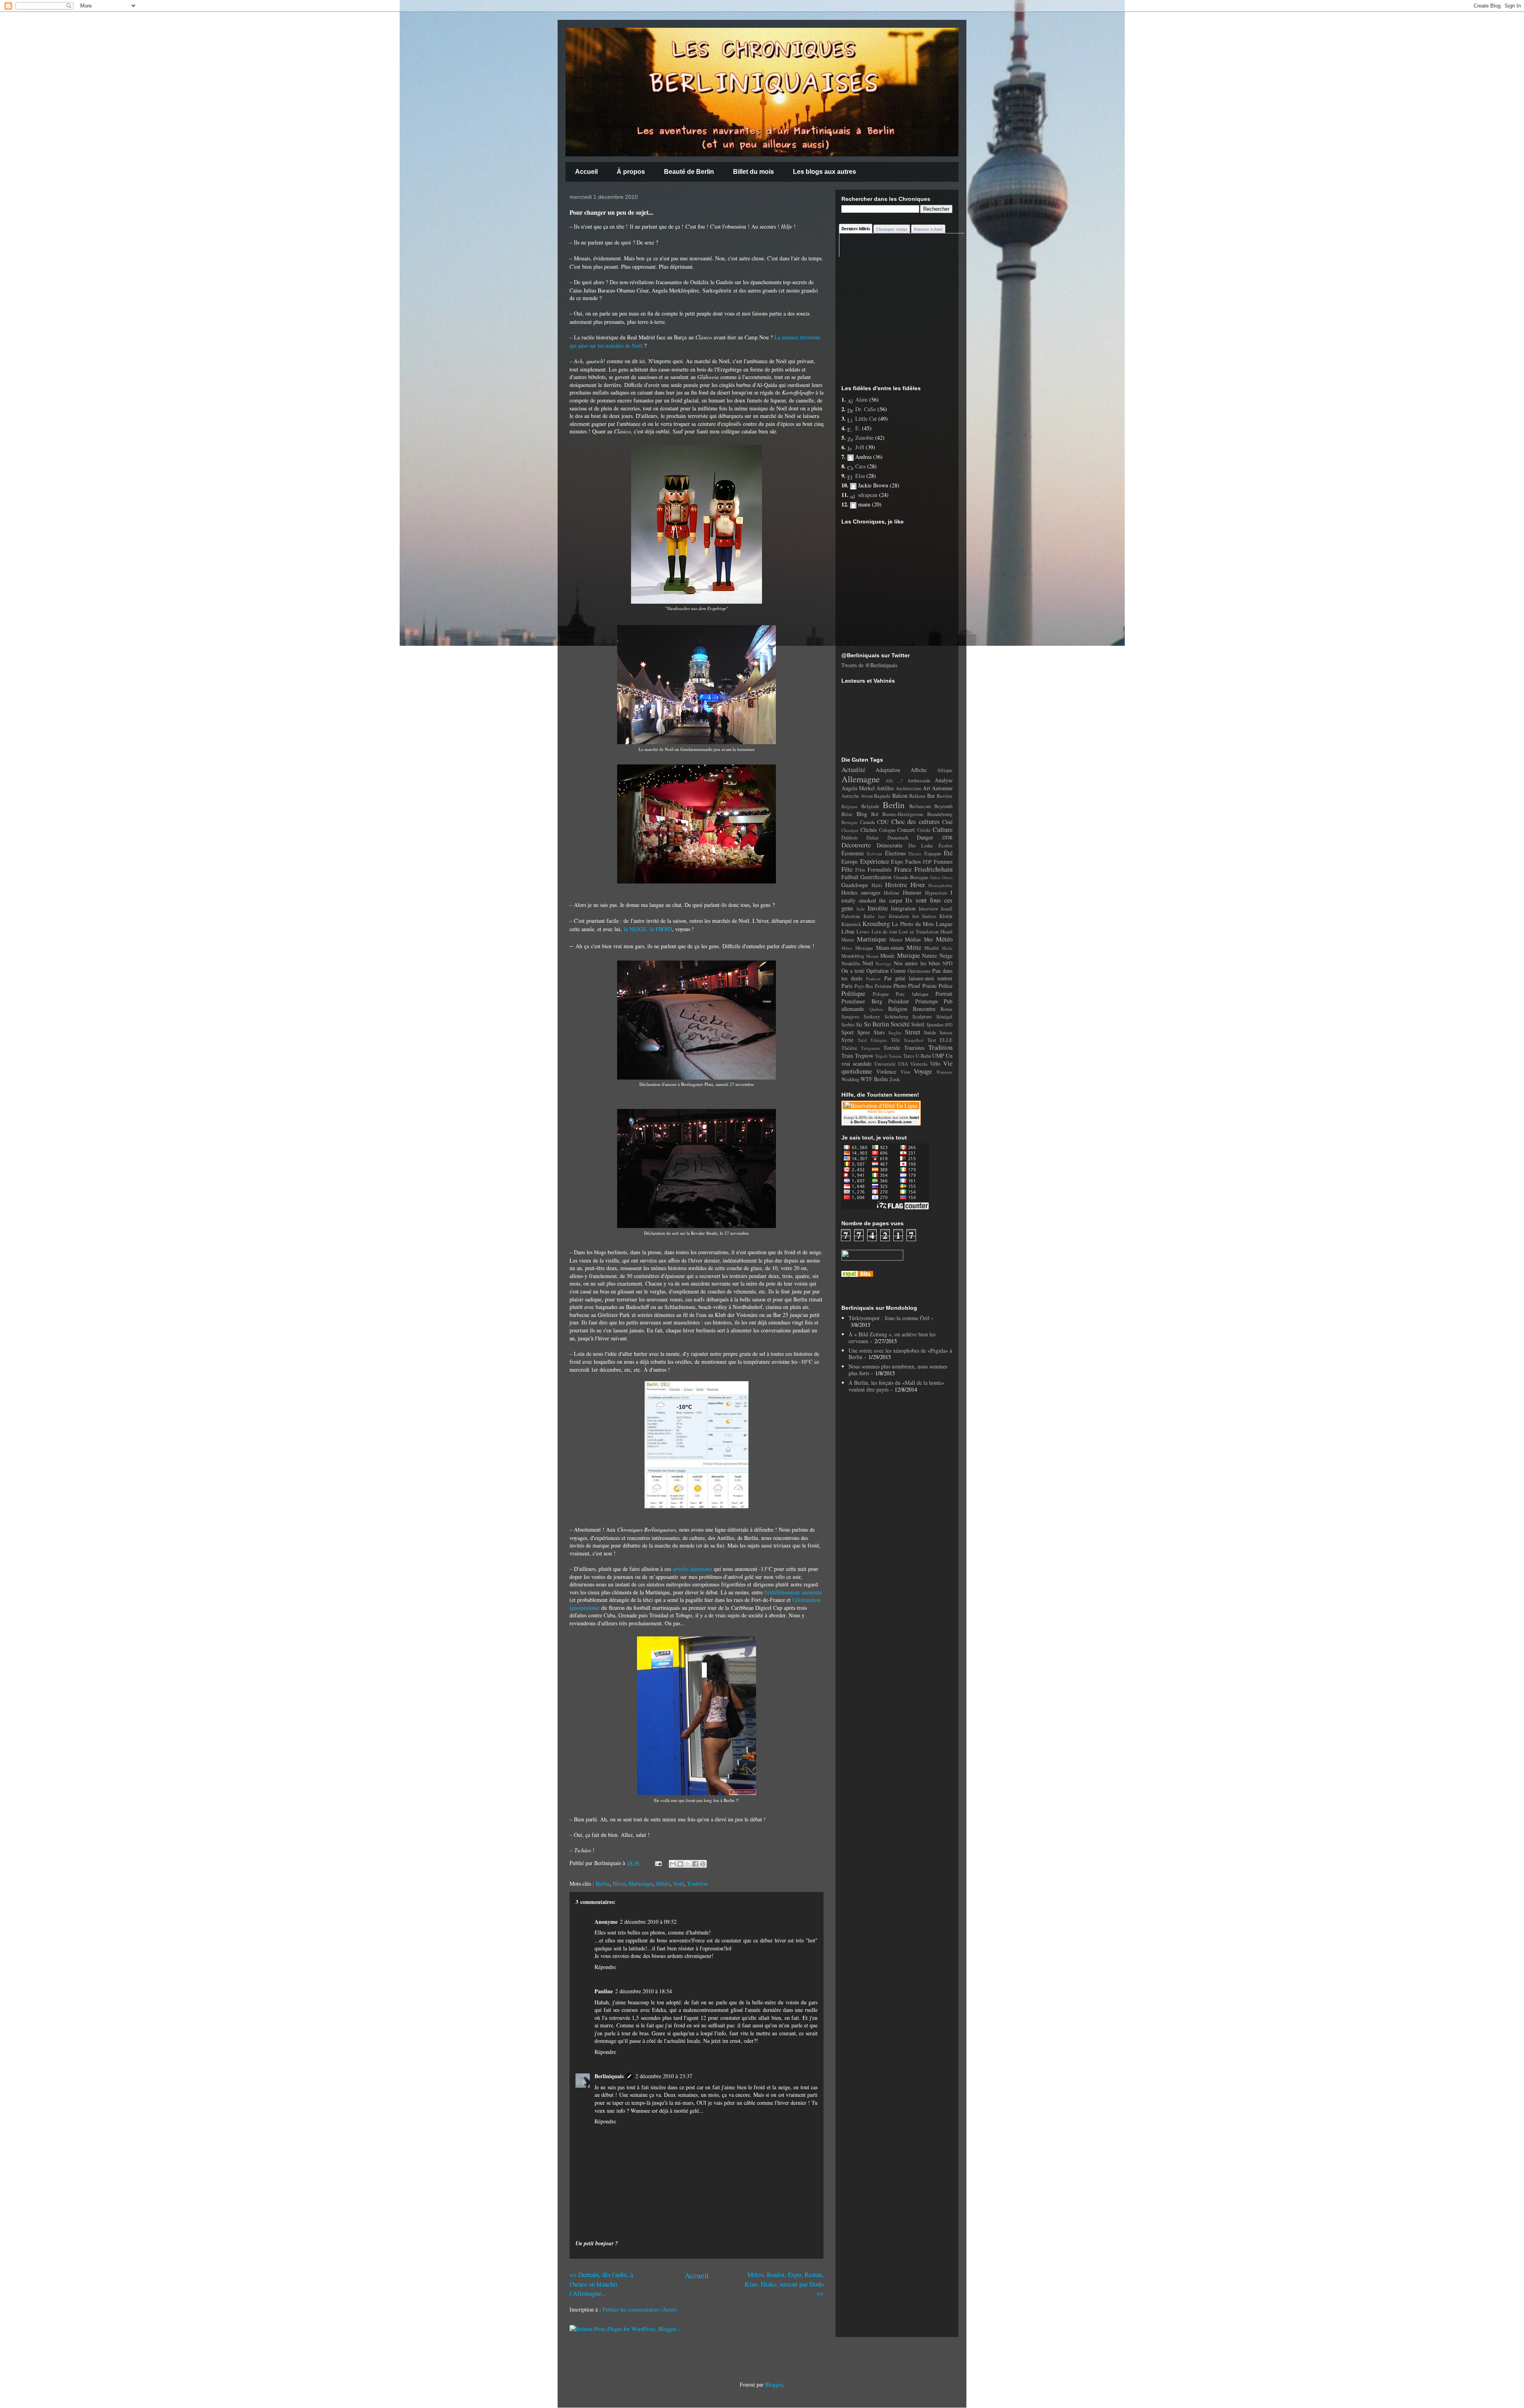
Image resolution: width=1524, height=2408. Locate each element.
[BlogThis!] (680, 1864)
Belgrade (870, 806)
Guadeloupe (855, 885)
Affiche (919, 770)
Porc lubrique (912, 994)
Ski (859, 1025)
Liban (848, 931)
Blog (862, 814)
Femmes (943, 861)
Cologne (887, 830)
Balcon (900, 796)
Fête (847, 869)
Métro (847, 948)
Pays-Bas (864, 986)
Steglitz (895, 1033)
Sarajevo (850, 1017)
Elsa (860, 476)
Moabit (932, 948)
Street (913, 1032)
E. (858, 428)
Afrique (945, 770)
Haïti (877, 885)
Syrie (847, 1040)
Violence (886, 1071)
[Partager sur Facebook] (695, 1864)
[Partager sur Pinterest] (703, 1864)
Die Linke (921, 846)
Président (899, 1001)
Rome (947, 1009)
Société (900, 1024)
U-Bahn (923, 1056)
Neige (946, 956)
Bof (875, 814)
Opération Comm (886, 971)
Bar (931, 796)
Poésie (929, 986)
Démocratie (890, 845)
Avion (867, 796)
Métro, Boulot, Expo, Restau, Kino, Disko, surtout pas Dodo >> (784, 2284)
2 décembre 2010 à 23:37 (664, 2076)
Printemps (927, 1001)
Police (946, 986)
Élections (895, 853)
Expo (897, 861)
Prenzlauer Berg (862, 1001)
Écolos (946, 846)
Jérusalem (899, 916)
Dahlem (850, 838)
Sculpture (922, 1017)
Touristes (914, 1048)
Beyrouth (943, 806)
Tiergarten (870, 1048)
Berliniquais (609, 2076)
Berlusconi (920, 806)
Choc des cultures (916, 821)
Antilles (885, 788)
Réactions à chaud (928, 229)
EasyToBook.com (895, 1122)
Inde (861, 909)
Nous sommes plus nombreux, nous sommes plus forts (898, 1370)
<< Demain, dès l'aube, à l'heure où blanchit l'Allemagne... (601, 2284)
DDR (947, 838)
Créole (924, 830)
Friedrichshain (933, 869)
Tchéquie (879, 1040)
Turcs (909, 1056)
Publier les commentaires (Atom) (640, 2309)
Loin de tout (884, 932)
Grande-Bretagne (911, 877)
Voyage (923, 1071)
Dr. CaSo (866, 409)
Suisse (946, 1033)
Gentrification (876, 877)
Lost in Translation (919, 932)
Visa (905, 1072)
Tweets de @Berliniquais (869, 665)
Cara (860, 466)
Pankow (873, 979)
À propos (631, 172)
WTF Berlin (874, 1079)
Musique (908, 955)
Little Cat (866, 419)
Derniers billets (856, 229)
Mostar (872, 956)
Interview (928, 909)
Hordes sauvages (861, 892)
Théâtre (849, 1048)
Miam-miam (890, 948)
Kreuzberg (876, 923)
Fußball (850, 877)
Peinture (883, 986)
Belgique (850, 806)
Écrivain (875, 854)
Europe (850, 861)
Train (847, 1056)
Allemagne (861, 779)
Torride (892, 1048)
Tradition (697, 1883)
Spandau (935, 1025)
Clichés (869, 830)
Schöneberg (896, 1017)
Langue (944, 924)
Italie (869, 916)
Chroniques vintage (892, 229)
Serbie (848, 1025)
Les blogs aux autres (825, 172)
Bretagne (850, 822)
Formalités (879, 869)
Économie (853, 853)
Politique (853, 993)
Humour (912, 892)
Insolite (878, 908)
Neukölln (851, 963)
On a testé (853, 971)
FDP (927, 862)
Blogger (774, 2384)
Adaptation (888, 770)
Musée (887, 956)
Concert (906, 830)
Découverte (856, 845)
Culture (943, 829)
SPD (949, 1025)
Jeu (915, 916)
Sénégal (944, 1017)
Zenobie (864, 438)
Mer (928, 939)
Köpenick (851, 924)
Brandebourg (940, 814)
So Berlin (876, 1024)
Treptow (864, 1056)
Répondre (605, 1967)
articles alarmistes (693, 1569)
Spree (864, 1032)
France (903, 869)
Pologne (881, 994)
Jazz (882, 916)
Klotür (946, 916)
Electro (915, 854)
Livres (863, 932)
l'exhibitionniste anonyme (793, 1592)
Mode (947, 948)
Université (885, 1064)
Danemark (898, 838)
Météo (663, 1883)
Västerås (919, 1064)
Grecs (947, 877)
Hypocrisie (936, 893)
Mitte (914, 947)
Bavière (945, 796)
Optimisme (919, 971)
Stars (879, 1032)
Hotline (892, 893)
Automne (942, 788)
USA (903, 1064)
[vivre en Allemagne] (857, 1275)
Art (927, 788)
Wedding (850, 1079)
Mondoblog (853, 956)
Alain (861, 399)
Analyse (944, 780)
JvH (860, 447)
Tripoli (881, 1056)
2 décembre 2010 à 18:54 (644, 1991)
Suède (930, 1033)
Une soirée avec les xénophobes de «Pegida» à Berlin (900, 1354)
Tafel (862, 1040)
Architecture (909, 788)
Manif (946, 932)
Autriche (850, 796)
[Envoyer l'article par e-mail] (658, 1863)
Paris (847, 986)
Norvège (883, 963)
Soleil (918, 1024)
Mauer (896, 940)
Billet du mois (753, 172)
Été (948, 853)
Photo (900, 986)
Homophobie (940, 885)
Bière (847, 814)
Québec (876, 1009)
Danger (925, 837)
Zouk (895, 1079)
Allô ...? (894, 781)
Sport (848, 1032)
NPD (948, 963)
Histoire (896, 884)
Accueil (586, 172)
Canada (868, 822)
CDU (883, 822)
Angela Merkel (858, 788)
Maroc (848, 940)
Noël (678, 1883)
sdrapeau (868, 495)
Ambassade (919, 781)
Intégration (903, 908)
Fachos (913, 861)
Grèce (935, 877)
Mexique (864, 948)
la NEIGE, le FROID (648, 929)
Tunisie (895, 1056)
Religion (898, 1009)
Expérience (875, 861)
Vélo (935, 1063)
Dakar (873, 838)
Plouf (914, 986)
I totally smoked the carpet (897, 896)
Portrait (944, 994)
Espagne (933, 854)
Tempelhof (914, 1040)
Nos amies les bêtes (917, 963)
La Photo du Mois (913, 924)
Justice (929, 916)
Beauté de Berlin (689, 172)
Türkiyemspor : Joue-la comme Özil (889, 1318)
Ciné (947, 822)
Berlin (603, 1883)
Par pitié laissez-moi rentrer (919, 978)
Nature (929, 956)
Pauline (604, 1991)
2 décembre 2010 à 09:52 (648, 1922)
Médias (913, 939)
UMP (938, 1056)
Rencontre (924, 1009)
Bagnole (882, 796)
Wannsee (944, 1072)
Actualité (853, 769)
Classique (850, 830)
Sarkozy (872, 1017)
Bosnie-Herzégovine (903, 814)
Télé (896, 1040)
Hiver (619, 1883)
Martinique (641, 1883)
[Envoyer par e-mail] (673, 1864)
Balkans (917, 796)
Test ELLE (940, 1040)
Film (860, 870)
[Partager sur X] (688, 1864)
